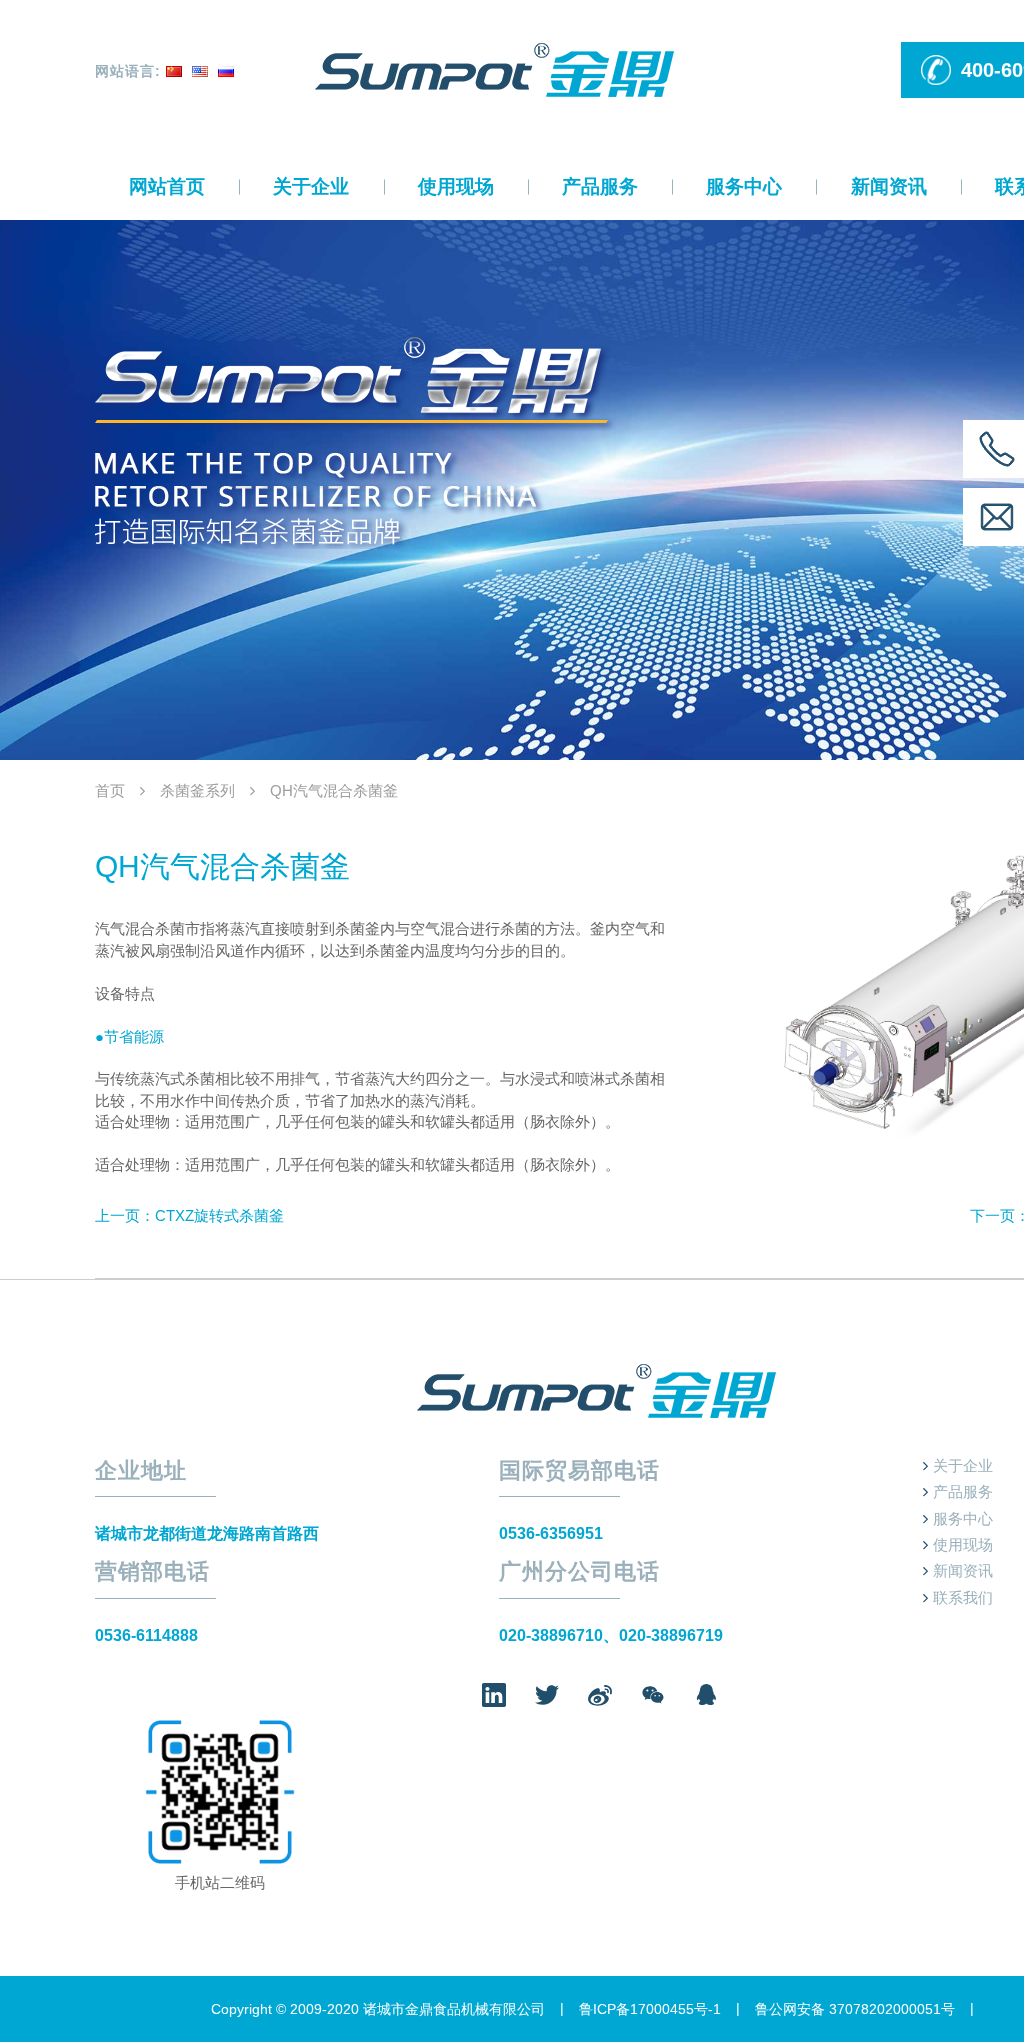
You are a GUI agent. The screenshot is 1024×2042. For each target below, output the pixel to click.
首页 (110, 790)
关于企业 (311, 186)
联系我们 (963, 1597)
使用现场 (456, 186)
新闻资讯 (889, 186)
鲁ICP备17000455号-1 (650, 2009)
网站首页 (167, 186)
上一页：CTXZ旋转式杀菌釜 (189, 1215)
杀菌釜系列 (197, 790)
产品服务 (600, 186)
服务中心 (744, 186)
